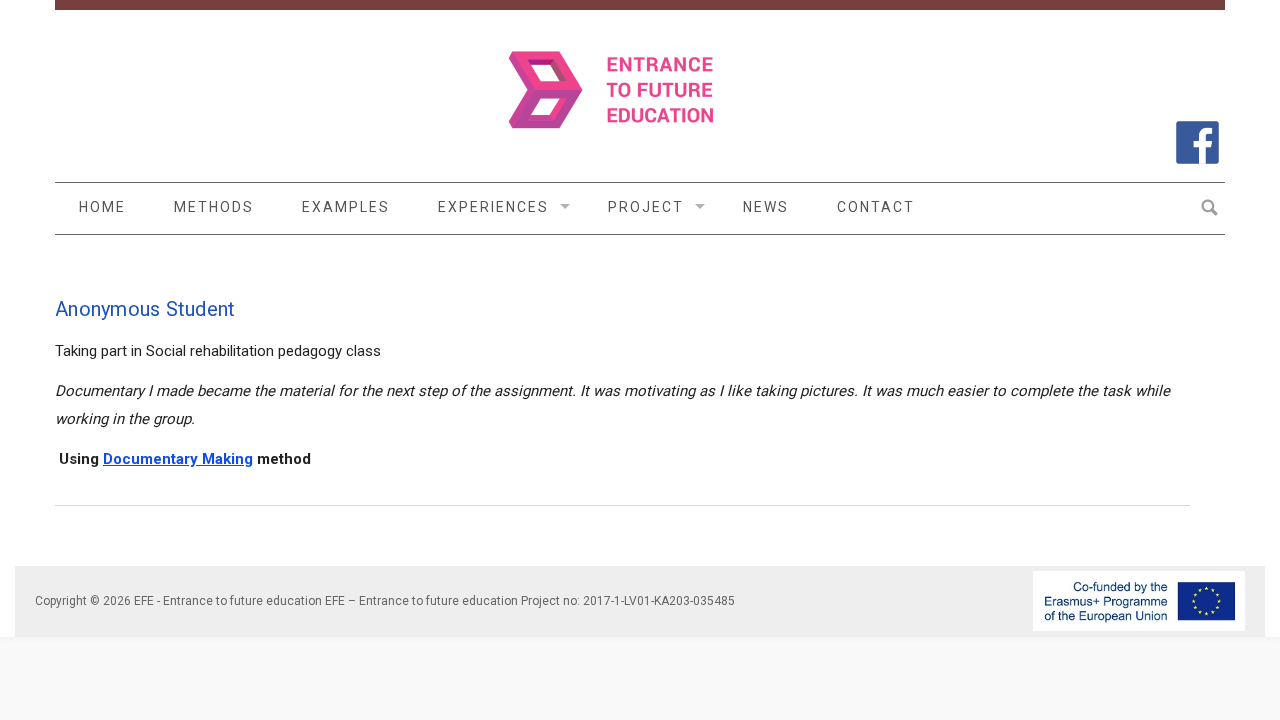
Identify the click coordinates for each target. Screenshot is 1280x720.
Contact (876, 207)
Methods (214, 207)
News (766, 207)
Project (646, 207)
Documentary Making (178, 459)
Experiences (493, 207)
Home (102, 207)
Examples (346, 207)
